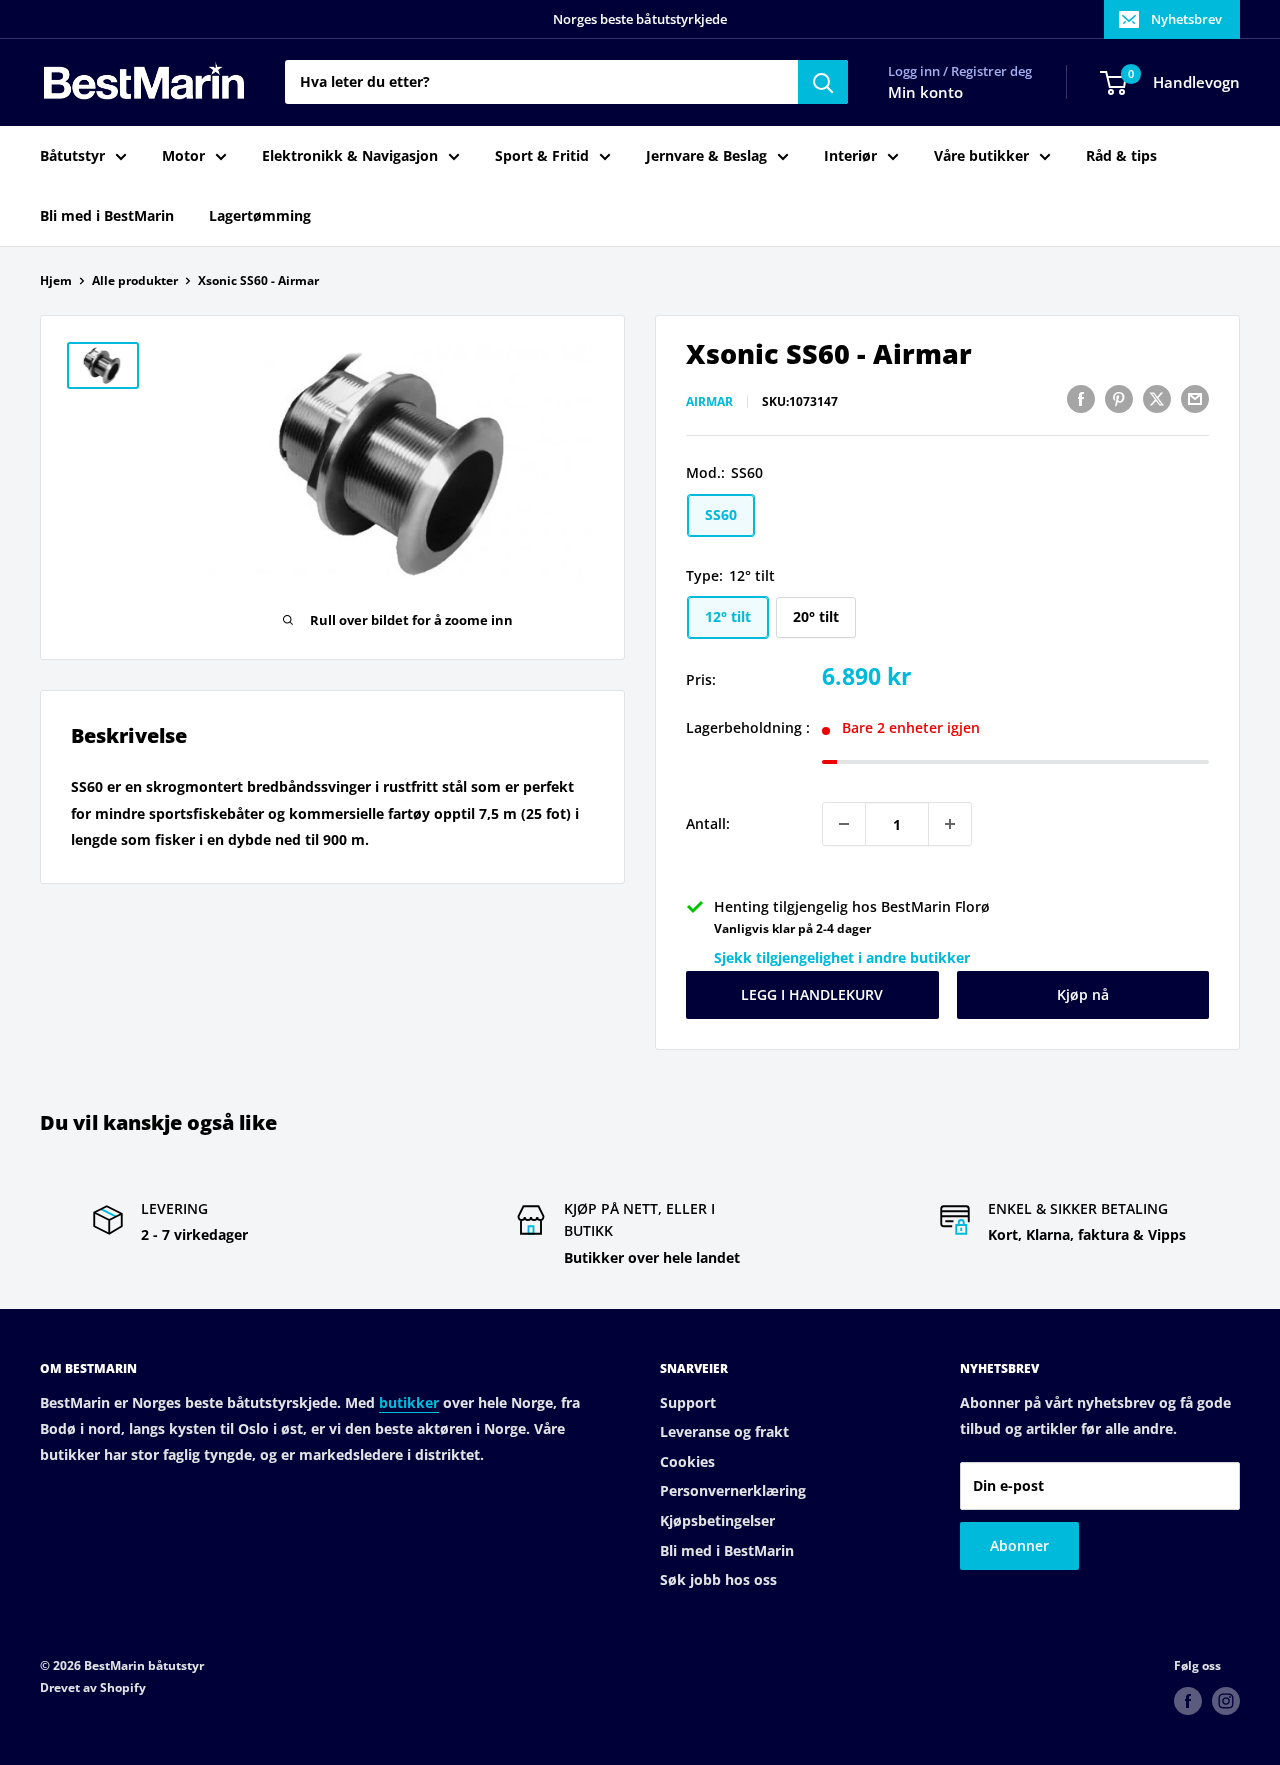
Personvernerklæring (733, 1490)
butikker (409, 1402)
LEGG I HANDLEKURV (812, 994)
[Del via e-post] (1195, 399)
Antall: (708, 823)
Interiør (850, 155)
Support (688, 1402)
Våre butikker (981, 155)
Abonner (1019, 1545)
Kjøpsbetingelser (717, 1520)
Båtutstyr (72, 155)
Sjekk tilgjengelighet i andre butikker (842, 957)
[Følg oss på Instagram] (1226, 1701)
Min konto (925, 92)
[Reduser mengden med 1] (844, 824)
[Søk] (823, 82)
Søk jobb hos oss (718, 1579)
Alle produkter (135, 280)
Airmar (709, 401)
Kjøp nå (1083, 994)
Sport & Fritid (542, 155)
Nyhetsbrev (1186, 19)
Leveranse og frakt (724, 1431)
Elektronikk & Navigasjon (350, 155)
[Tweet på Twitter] (1157, 399)
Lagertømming (260, 215)
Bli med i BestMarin (107, 215)
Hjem (56, 280)
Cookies (687, 1461)
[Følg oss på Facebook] (1188, 1701)
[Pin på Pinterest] (1119, 399)
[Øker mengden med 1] (950, 824)
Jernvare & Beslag (706, 155)
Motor (183, 155)
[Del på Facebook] (1081, 399)
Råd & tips (1121, 155)
